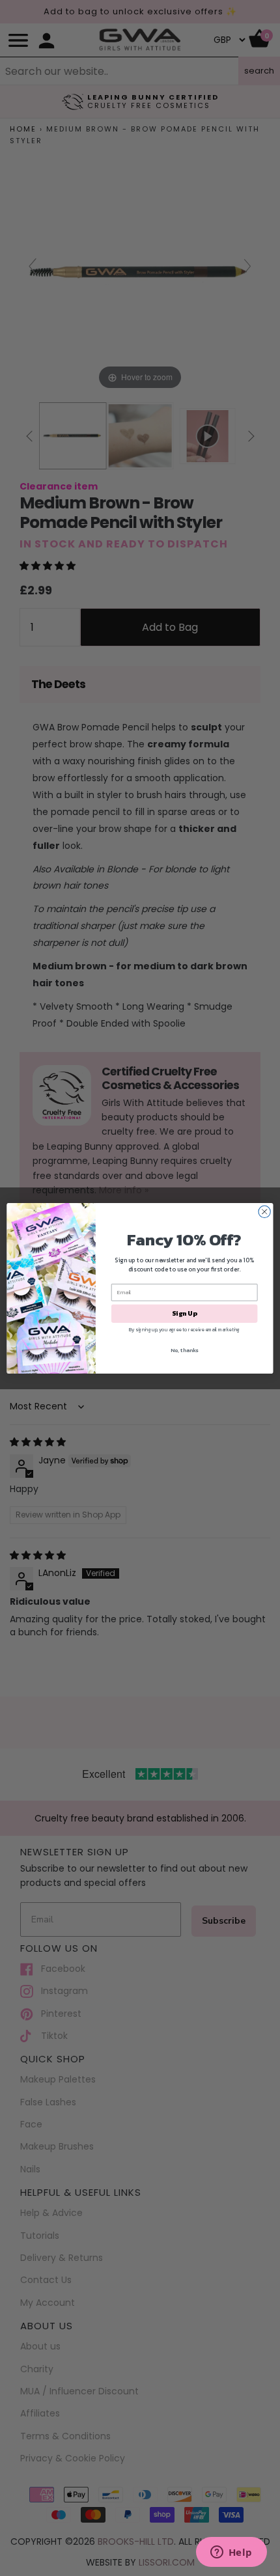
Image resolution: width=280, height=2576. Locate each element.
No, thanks (184, 1350)
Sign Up (184, 1313)
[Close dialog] (264, 1212)
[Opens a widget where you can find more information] (231, 2553)
